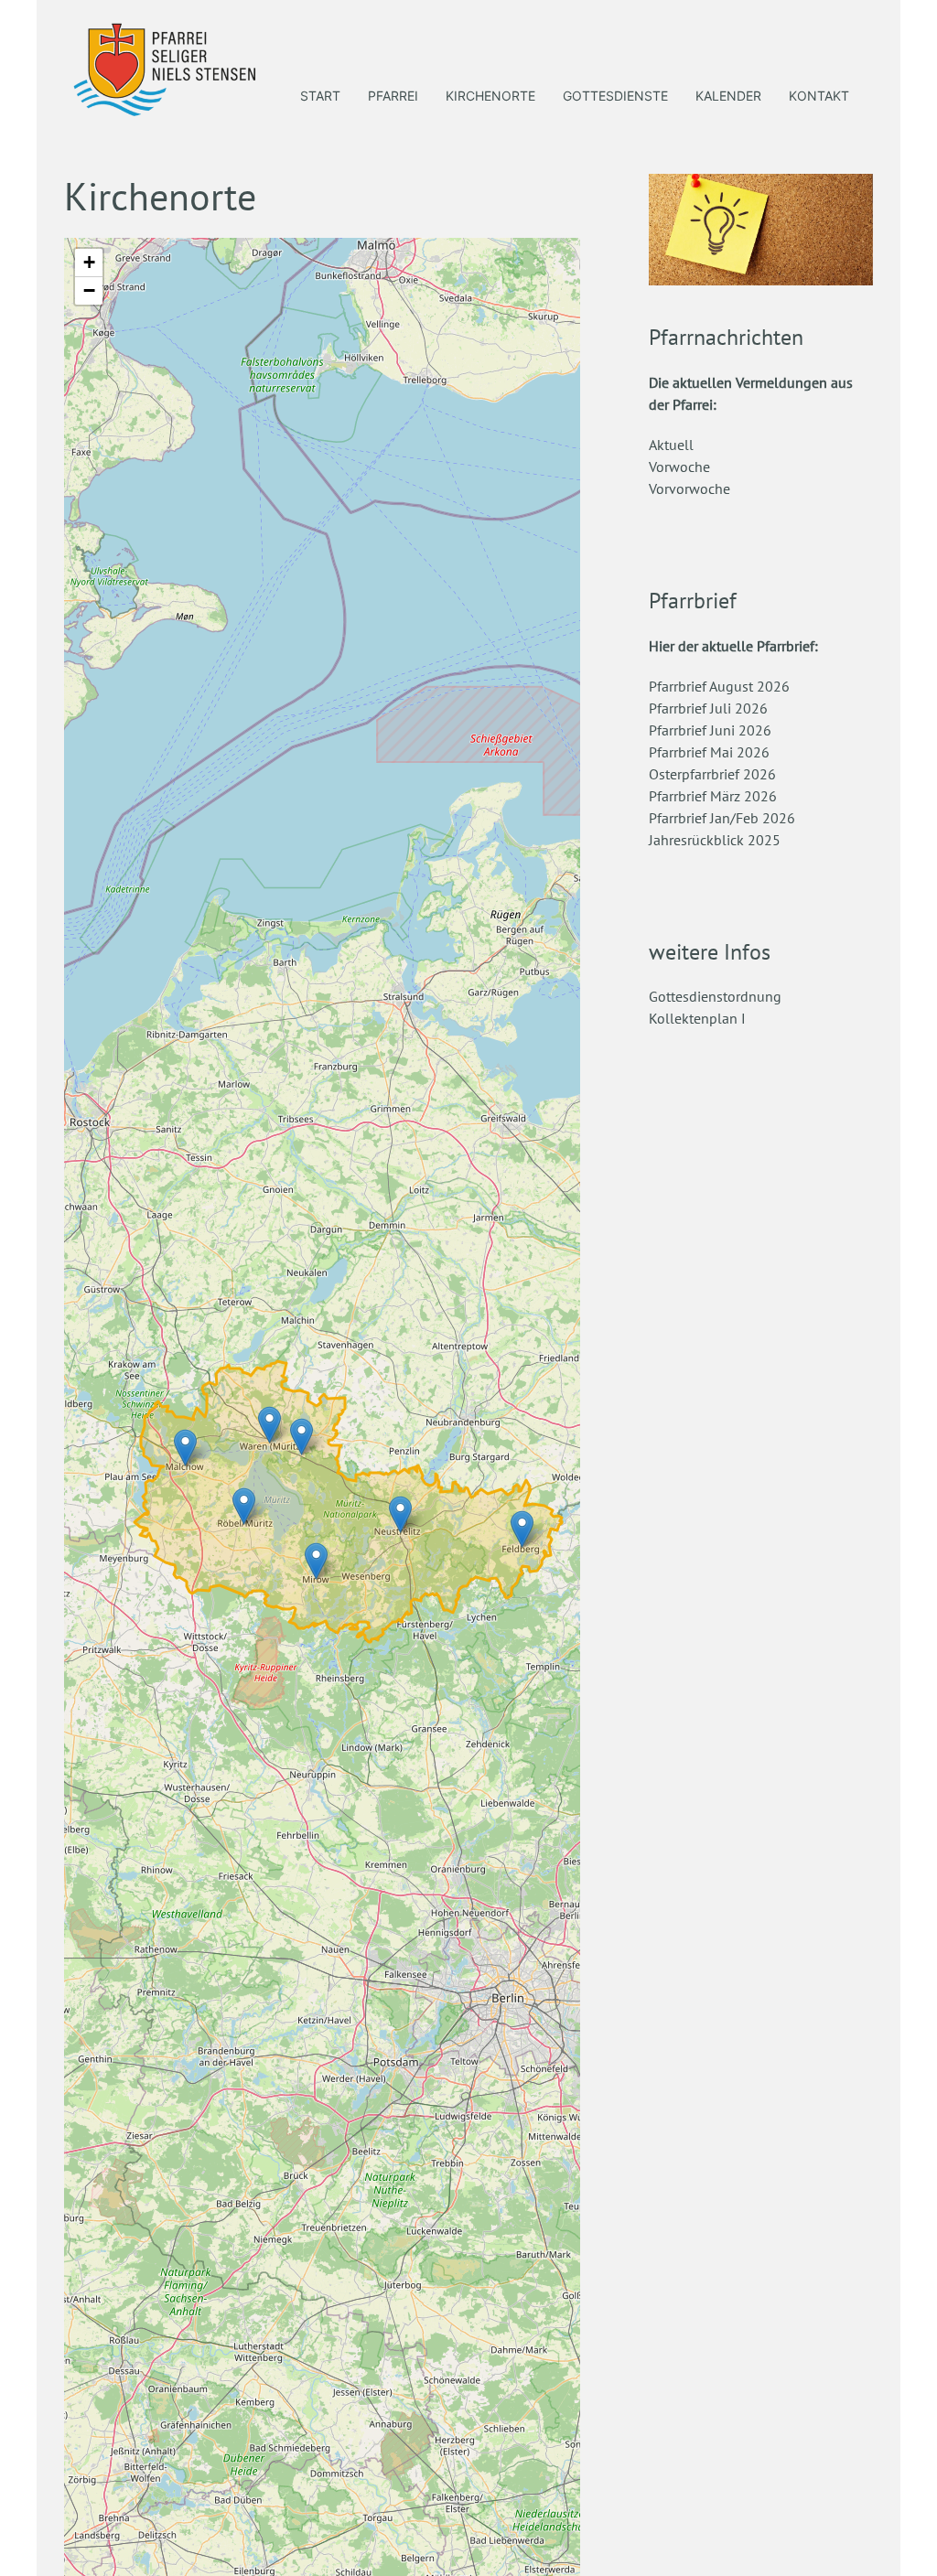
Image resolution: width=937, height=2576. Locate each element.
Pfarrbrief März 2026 (713, 796)
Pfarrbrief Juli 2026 (708, 708)
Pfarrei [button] (393, 96)
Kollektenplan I (697, 1018)
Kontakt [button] (819, 96)
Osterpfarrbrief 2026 (712, 774)
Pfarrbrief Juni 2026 (710, 730)
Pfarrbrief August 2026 (719, 686)
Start (320, 96)
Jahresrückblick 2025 (715, 840)
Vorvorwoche (689, 488)
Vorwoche (679, 467)
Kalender (728, 96)
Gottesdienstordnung (715, 996)
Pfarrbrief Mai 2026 (709, 752)
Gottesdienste (615, 96)
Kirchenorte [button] (490, 96)
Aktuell (671, 445)
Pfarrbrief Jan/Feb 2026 (722, 818)
